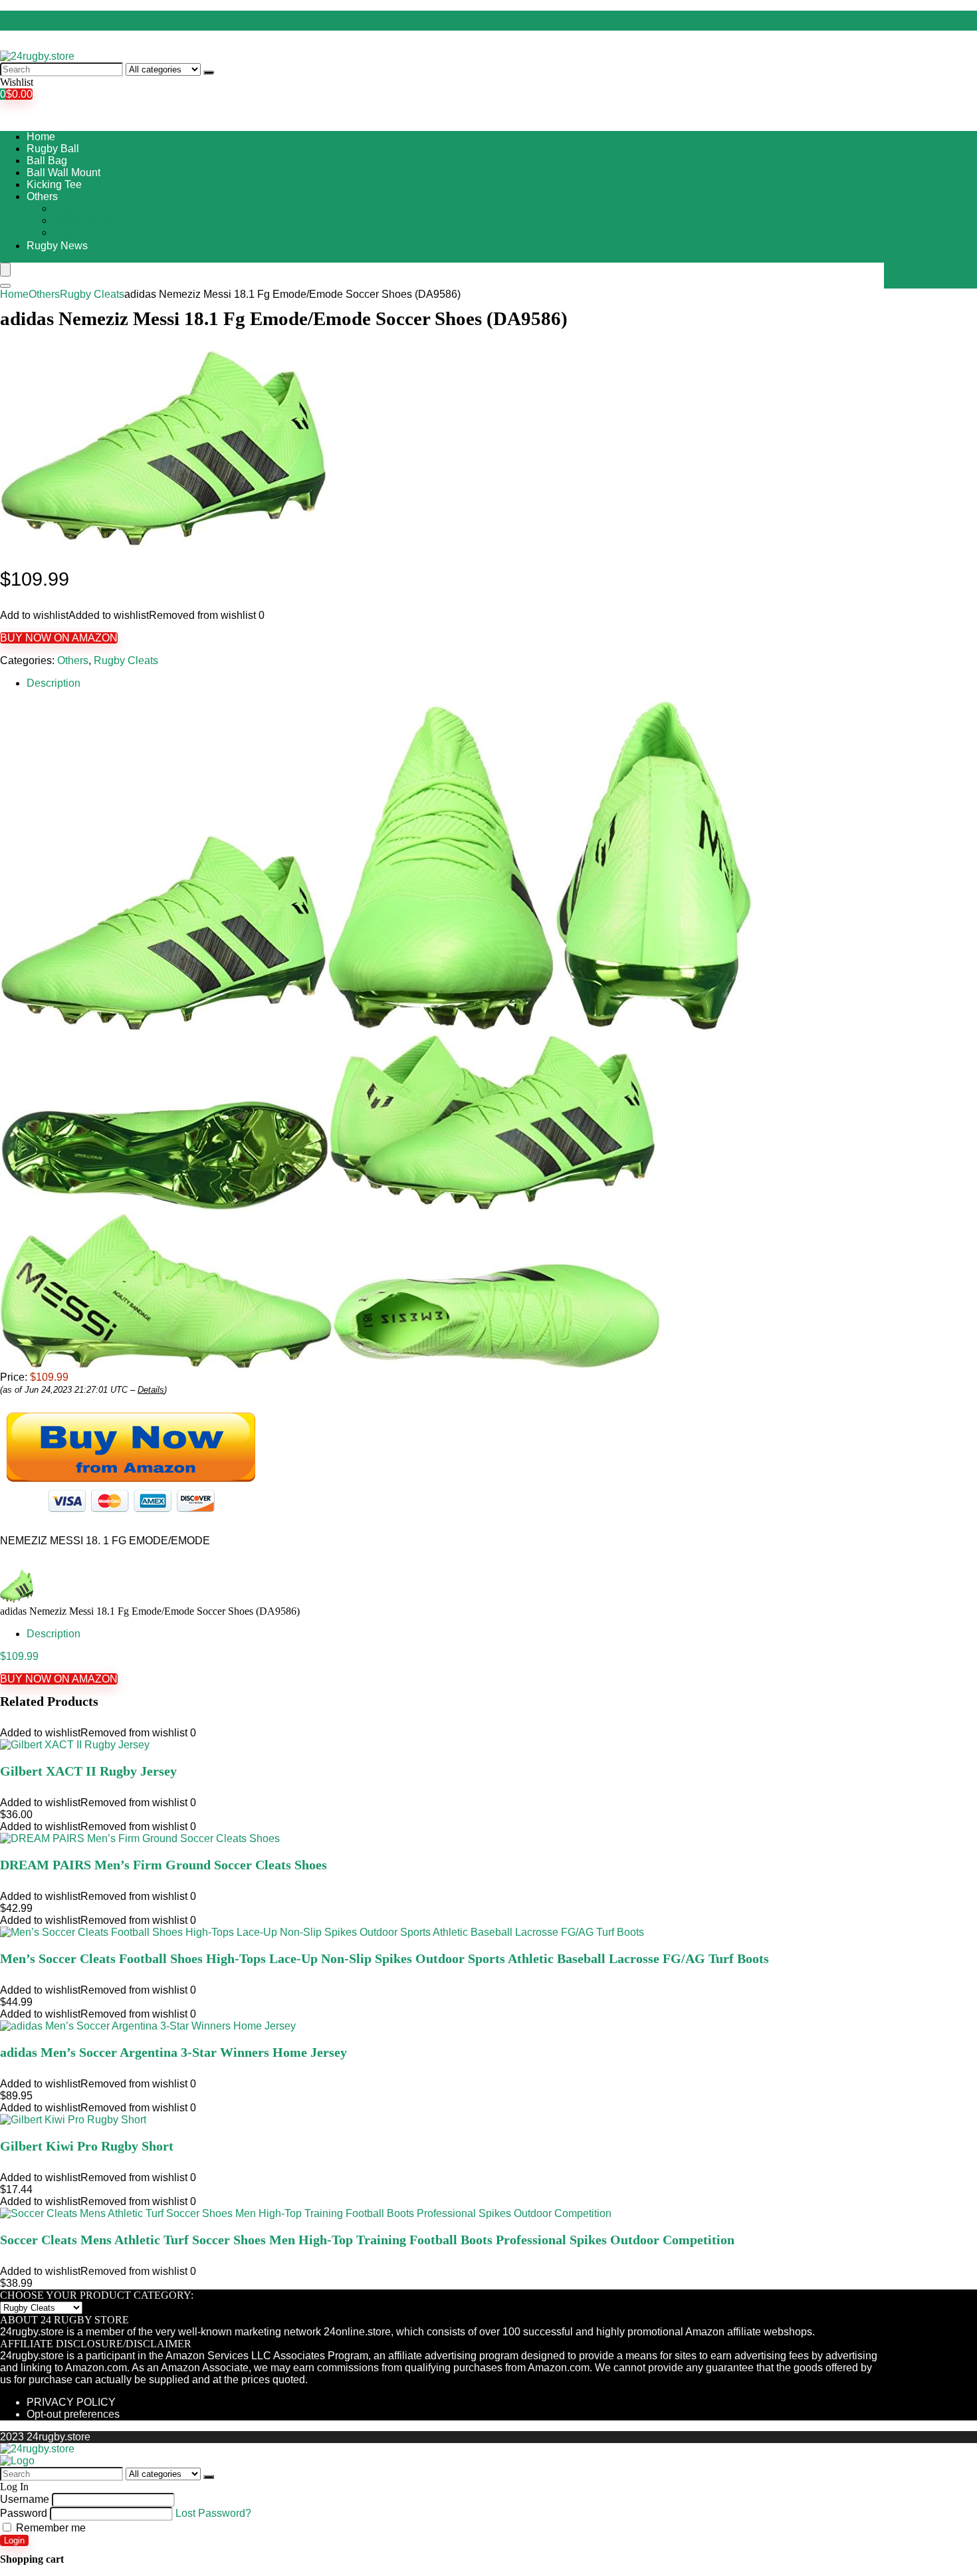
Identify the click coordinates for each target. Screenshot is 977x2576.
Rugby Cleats (85, 208)
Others (42, 196)
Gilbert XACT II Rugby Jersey (88, 1771)
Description (54, 683)
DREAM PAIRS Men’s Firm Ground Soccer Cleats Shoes (163, 1865)
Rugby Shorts (85, 232)
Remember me (50, 2528)
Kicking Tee (54, 184)
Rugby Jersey (86, 220)
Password (24, 2513)
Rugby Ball (53, 149)
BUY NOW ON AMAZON (59, 638)
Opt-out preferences (73, 2414)
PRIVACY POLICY (71, 2402)
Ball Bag (47, 161)
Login (14, 2540)
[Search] (209, 72)
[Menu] (5, 270)
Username (25, 2499)
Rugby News (57, 246)
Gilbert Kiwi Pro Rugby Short (87, 2146)
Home (41, 137)
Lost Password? (213, 2513)
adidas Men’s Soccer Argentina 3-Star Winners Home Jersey (173, 2052)
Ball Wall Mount (63, 173)
